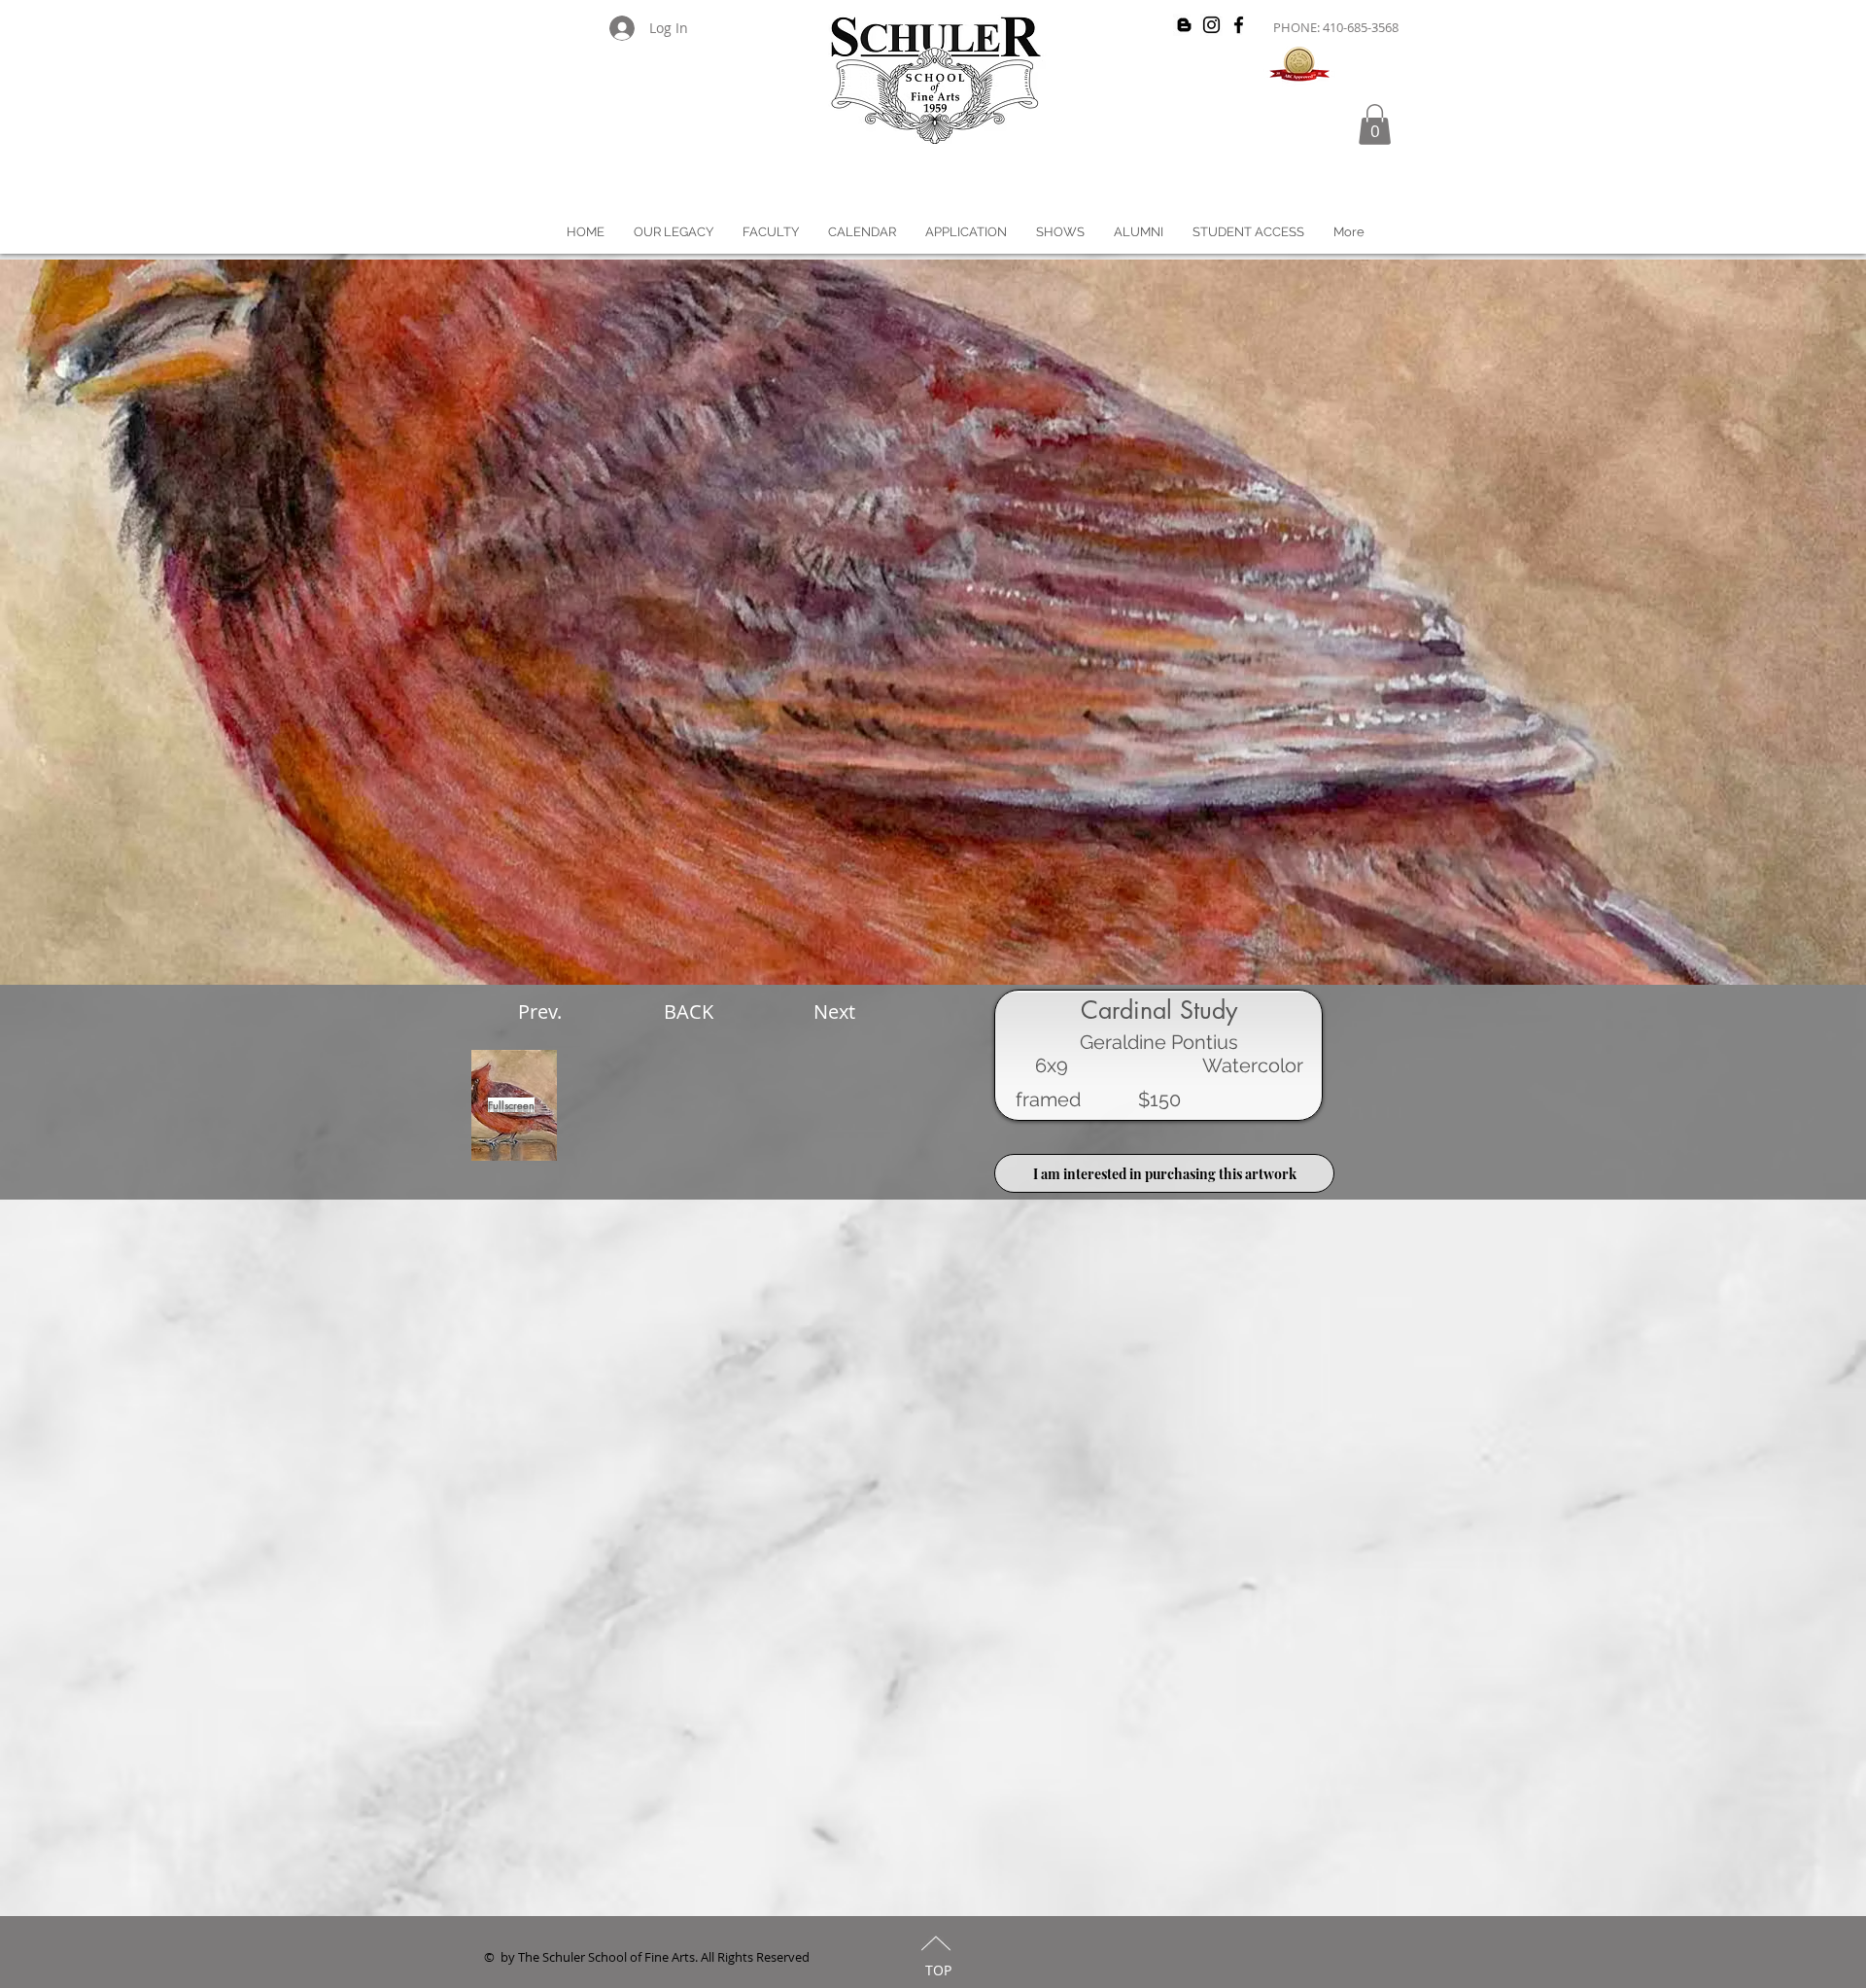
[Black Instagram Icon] (1211, 25)
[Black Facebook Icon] (1239, 25)
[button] (1375, 124)
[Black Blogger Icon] (1184, 25)
